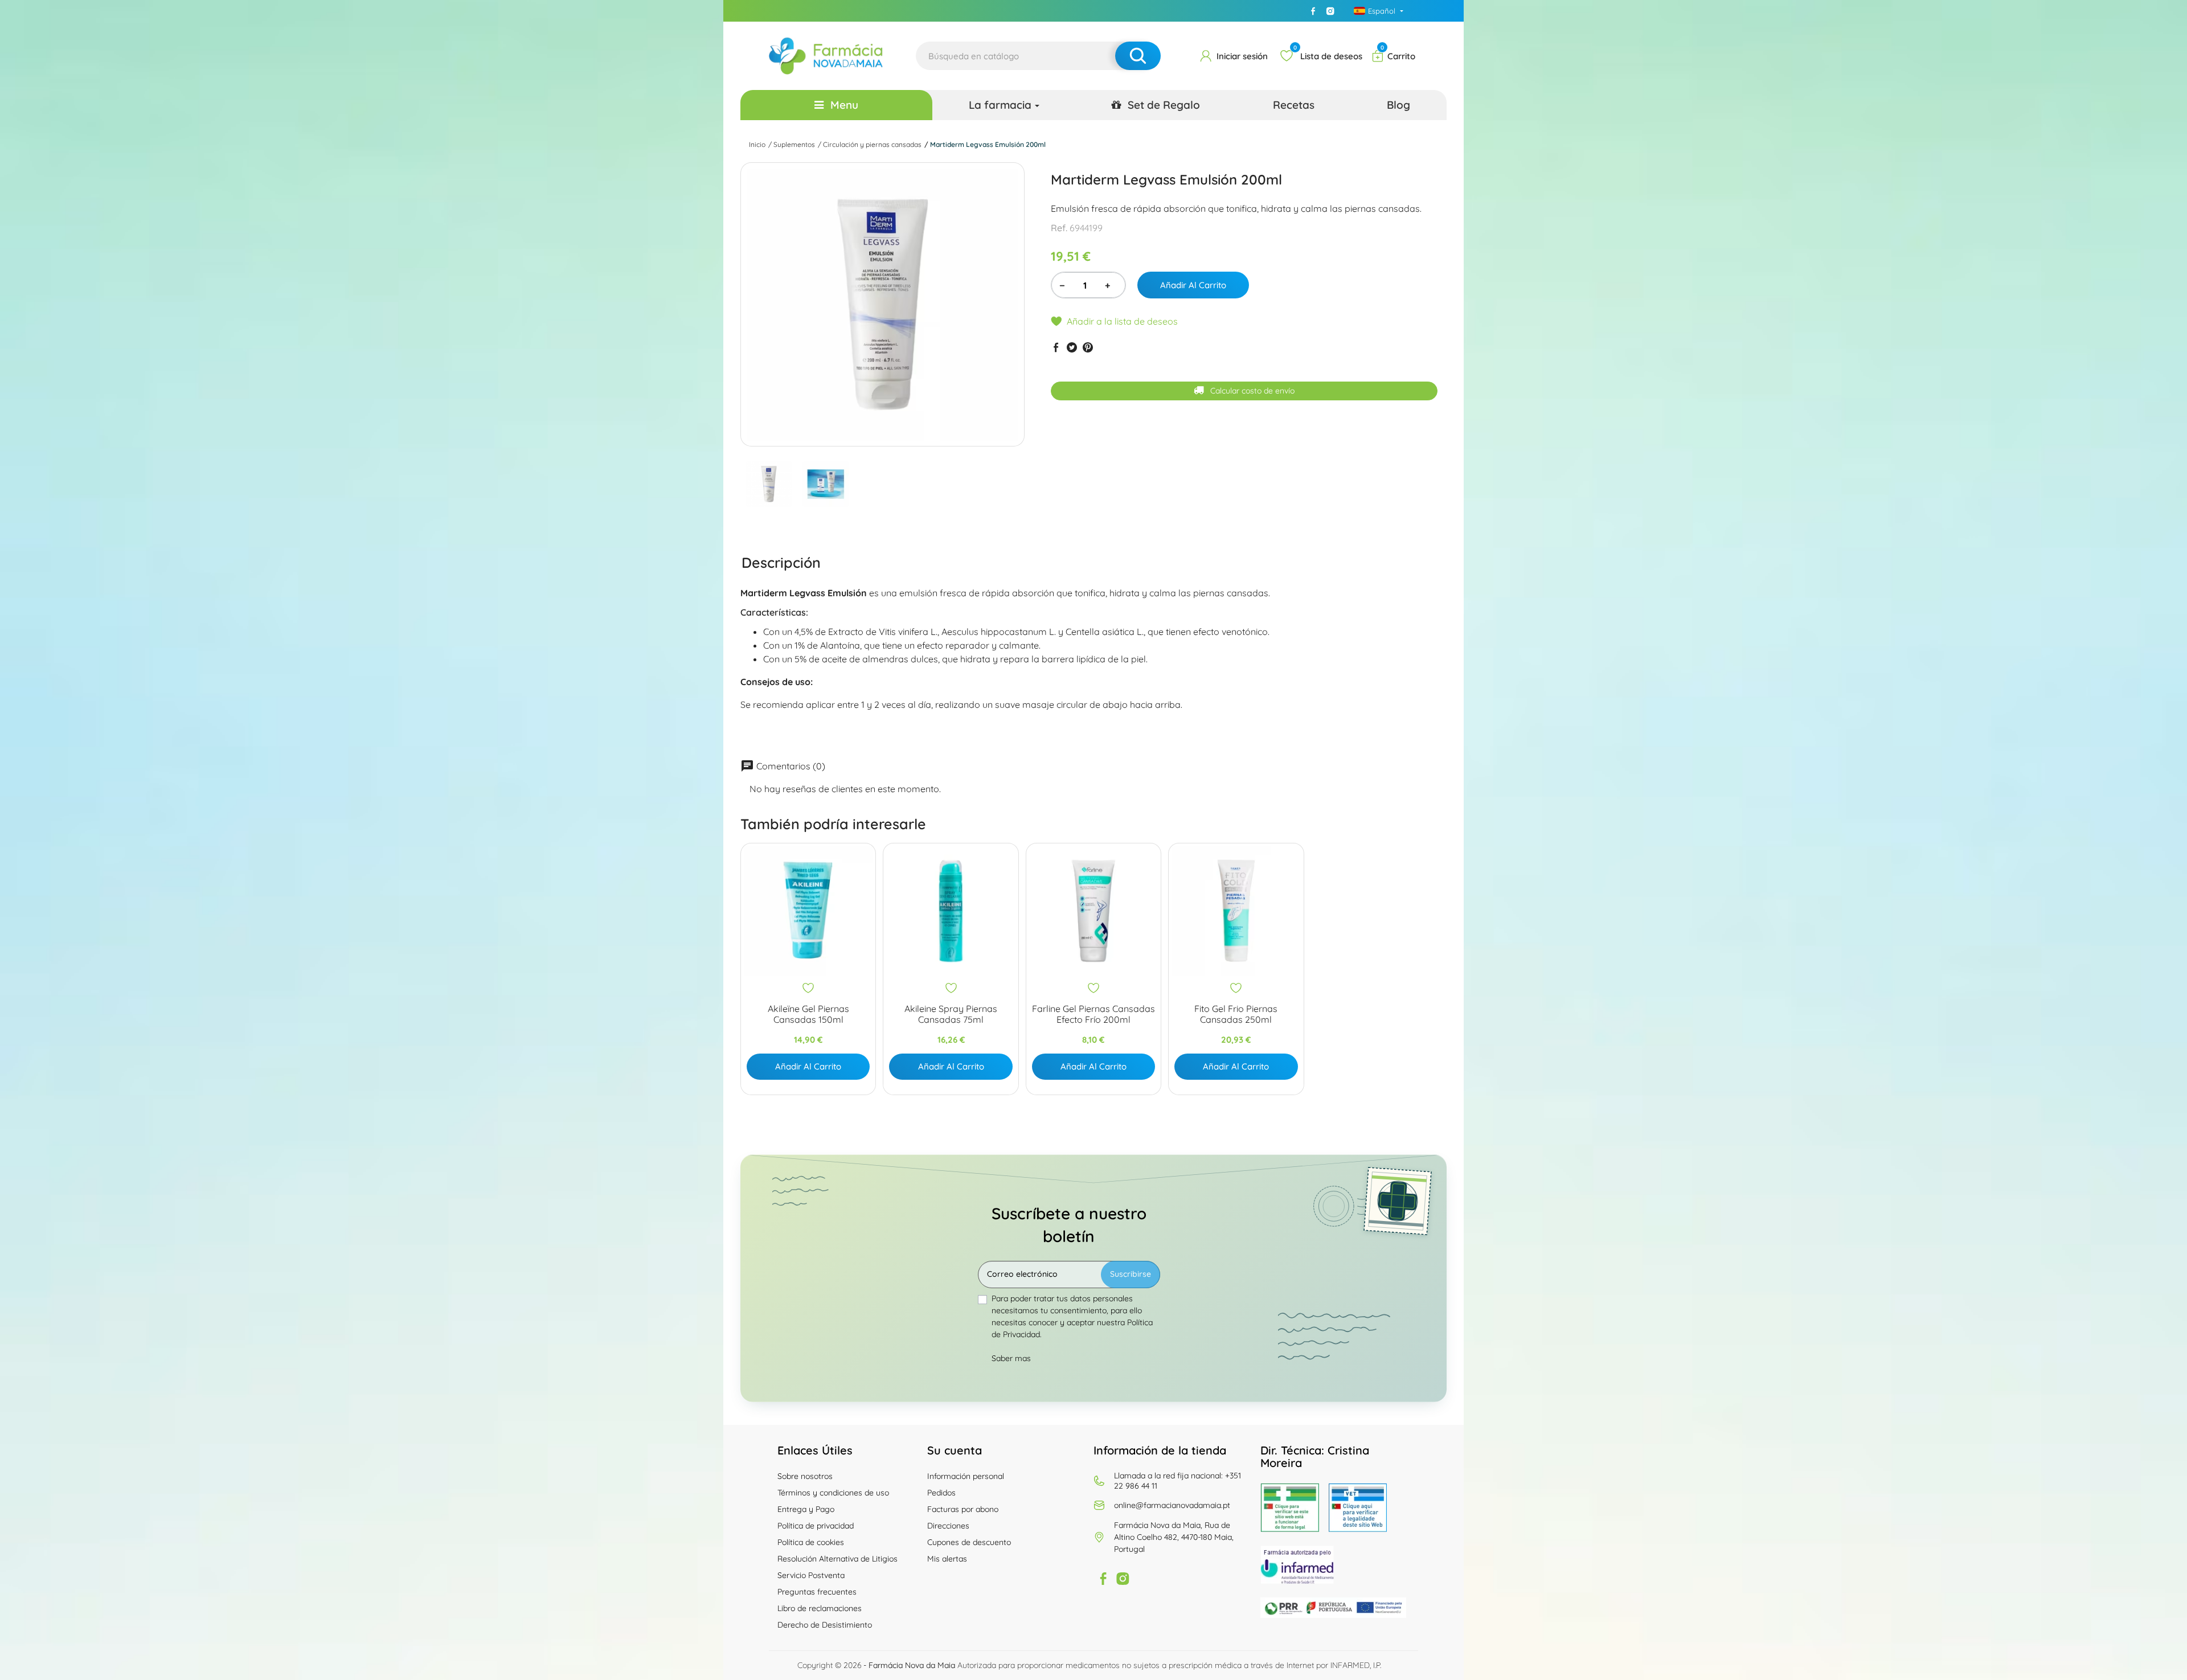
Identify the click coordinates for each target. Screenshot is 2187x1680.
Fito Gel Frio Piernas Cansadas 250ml (1236, 1014)
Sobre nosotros (805, 1476)
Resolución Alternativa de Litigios (837, 1559)
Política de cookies (811, 1542)
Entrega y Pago (806, 1509)
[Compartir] (1056, 347)
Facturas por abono (963, 1509)
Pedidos (941, 1493)
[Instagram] (1330, 11)
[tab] (781, 562)
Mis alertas (947, 1559)
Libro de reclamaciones (820, 1608)
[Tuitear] (1072, 347)
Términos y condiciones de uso (833, 1493)
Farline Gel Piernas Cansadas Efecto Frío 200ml (1093, 1014)
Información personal (966, 1476)
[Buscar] (1138, 56)
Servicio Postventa (811, 1575)
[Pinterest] (1088, 347)
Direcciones (948, 1526)
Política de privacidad (816, 1526)
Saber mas (1011, 1358)
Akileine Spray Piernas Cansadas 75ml (951, 1014)
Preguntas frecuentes (817, 1592)
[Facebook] (1313, 11)
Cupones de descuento (969, 1542)
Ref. (1059, 228)
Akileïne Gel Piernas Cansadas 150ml (808, 1014)
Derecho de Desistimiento (825, 1625)
